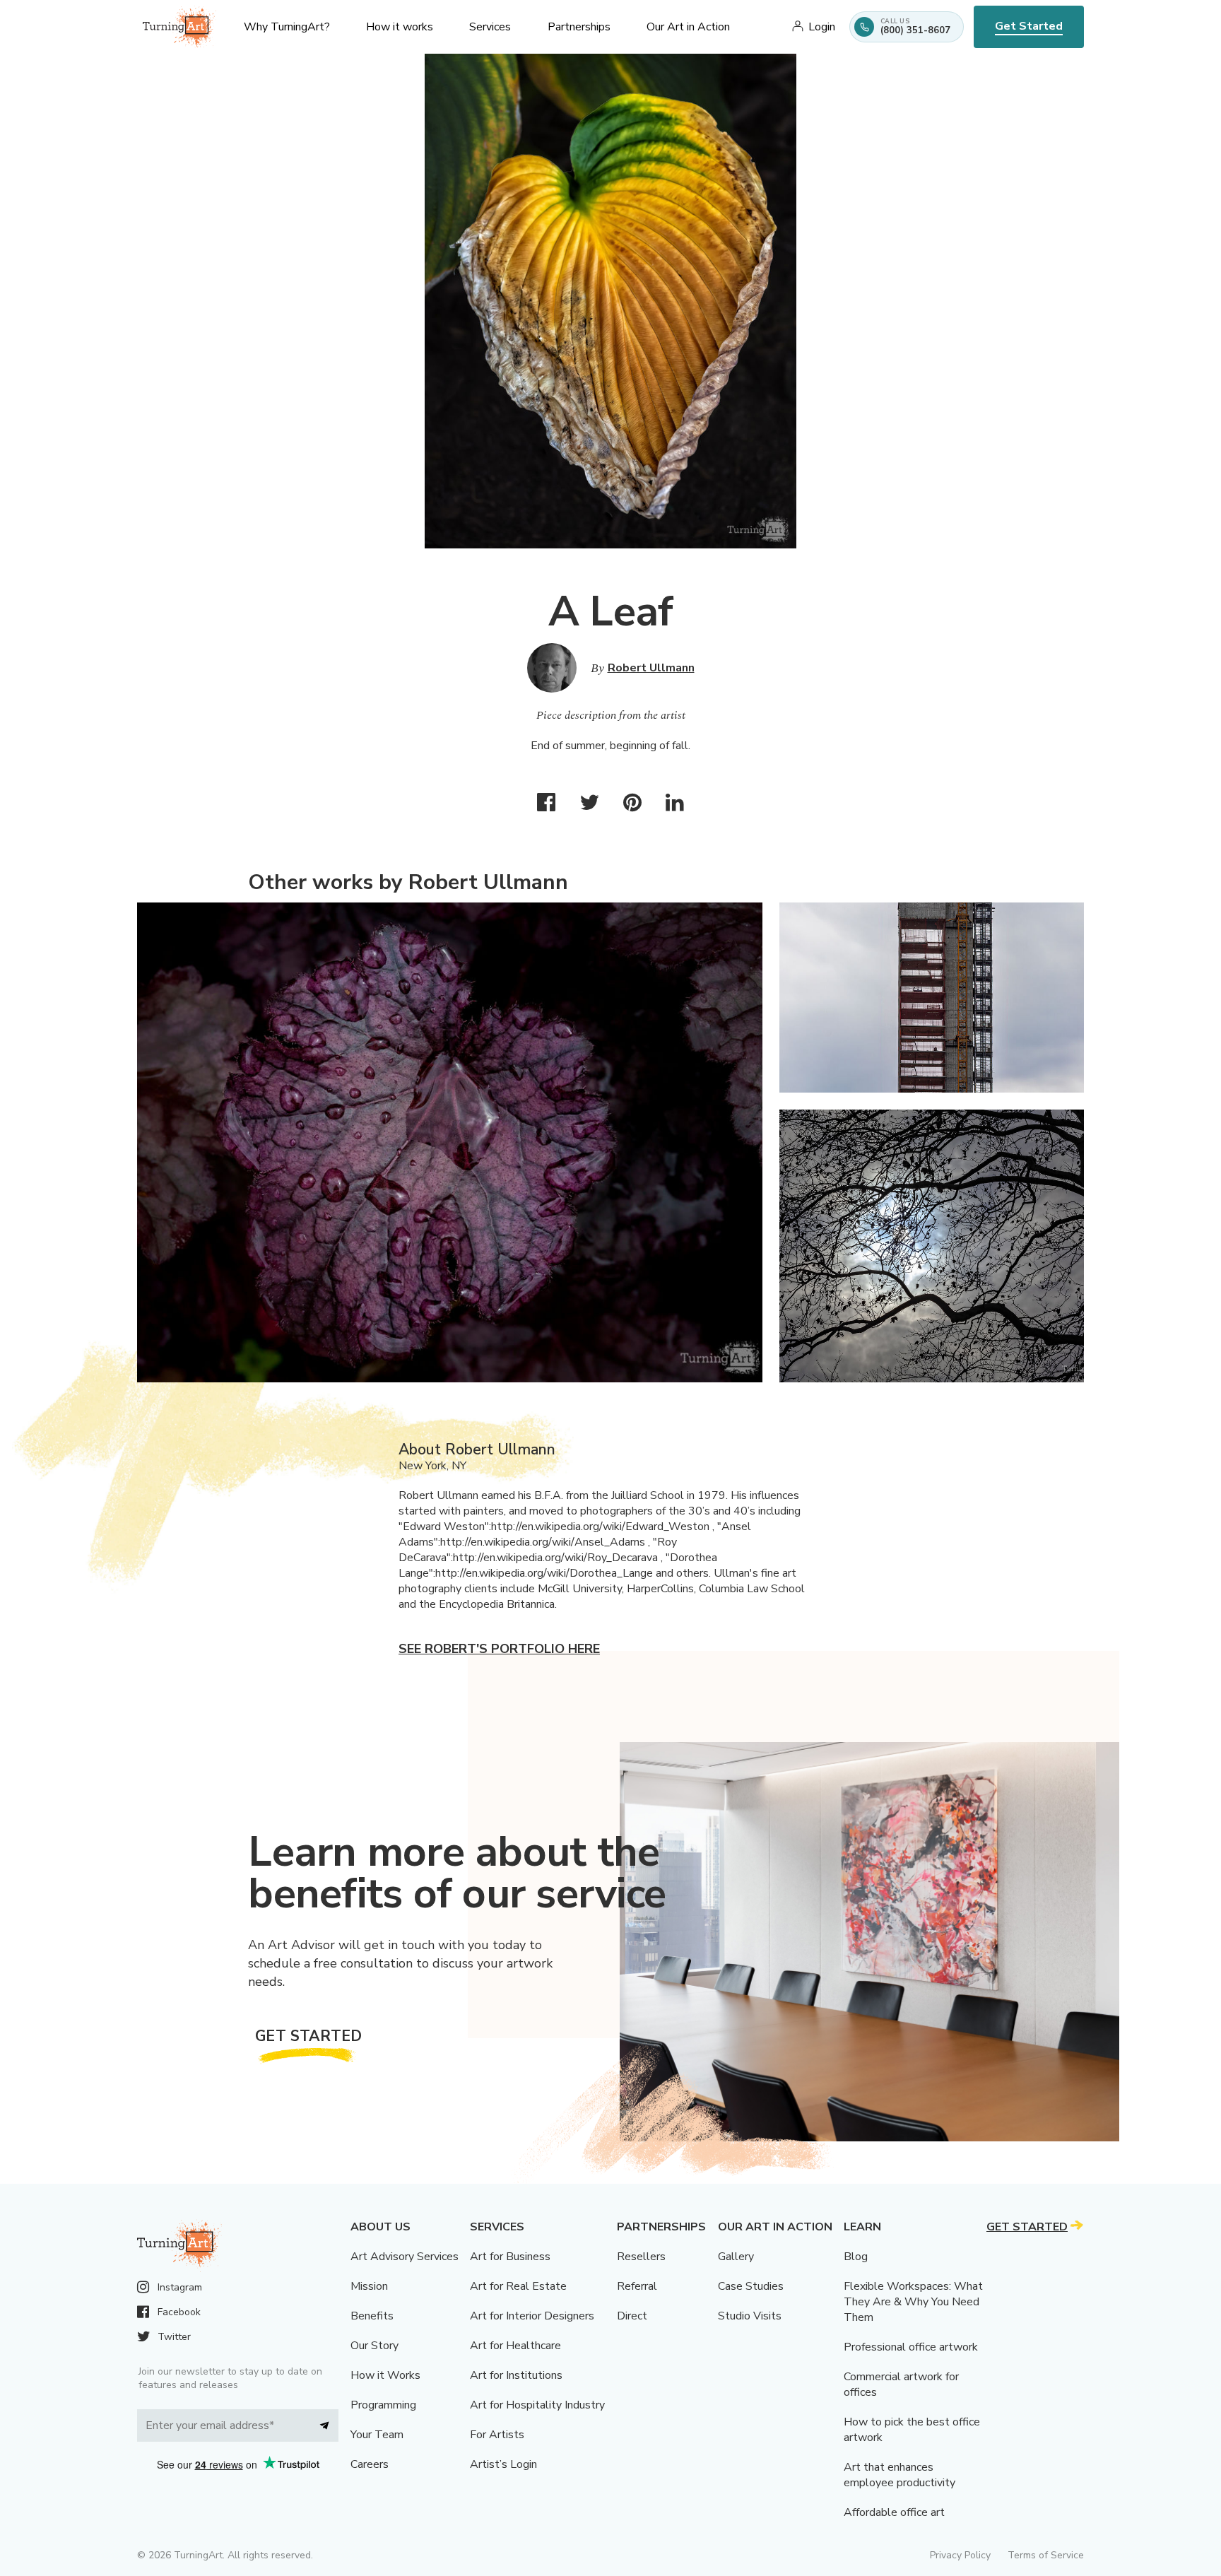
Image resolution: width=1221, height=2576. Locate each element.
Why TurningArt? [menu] (287, 27)
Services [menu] (490, 27)
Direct (632, 2316)
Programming (383, 2405)
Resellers (641, 2257)
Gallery (736, 2257)
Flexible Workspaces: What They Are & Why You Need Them (913, 2302)
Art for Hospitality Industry (537, 2405)
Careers (370, 2464)
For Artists (497, 2435)
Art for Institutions (516, 2375)
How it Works (385, 2375)
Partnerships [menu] (579, 27)
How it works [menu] (400, 27)
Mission (369, 2286)
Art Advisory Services (405, 2257)
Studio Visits (750, 2316)
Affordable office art (894, 2512)
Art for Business (510, 2257)
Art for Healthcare (515, 2346)
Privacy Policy (960, 2555)
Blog (856, 2257)
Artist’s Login (503, 2464)
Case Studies (751, 2286)
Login (822, 27)
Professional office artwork (911, 2347)
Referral (637, 2286)
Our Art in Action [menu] (688, 27)
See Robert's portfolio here (499, 1649)
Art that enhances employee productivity (899, 2475)
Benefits (372, 2316)
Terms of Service (1046, 2555)
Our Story (374, 2346)
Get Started (1029, 26)
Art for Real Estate (518, 2286)
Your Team (377, 2435)
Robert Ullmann (651, 668)
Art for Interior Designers (532, 2316)
